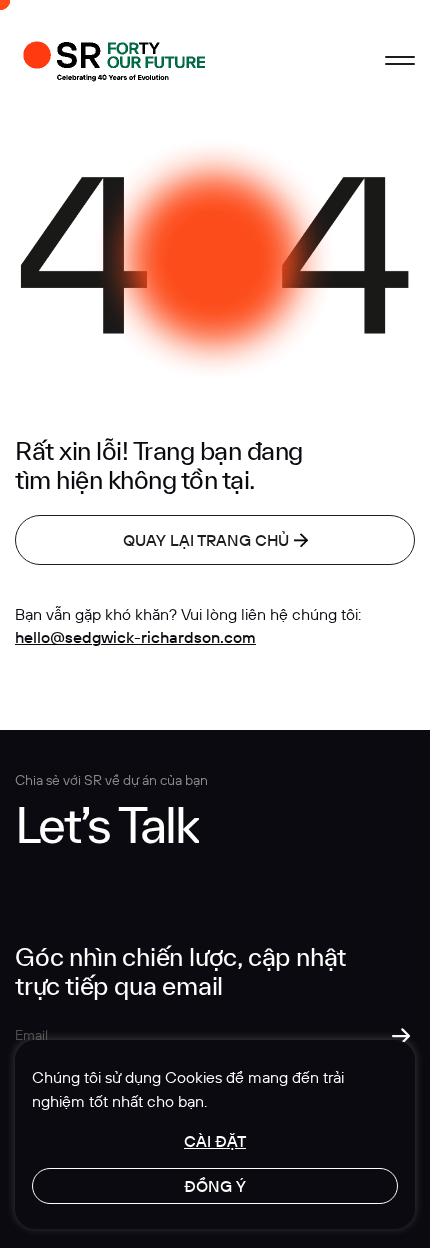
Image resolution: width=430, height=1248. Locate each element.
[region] (215, 1134)
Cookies (193, 1077)
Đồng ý (215, 1186)
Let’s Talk (107, 824)
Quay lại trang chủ (206, 540)
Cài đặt (215, 1141)
